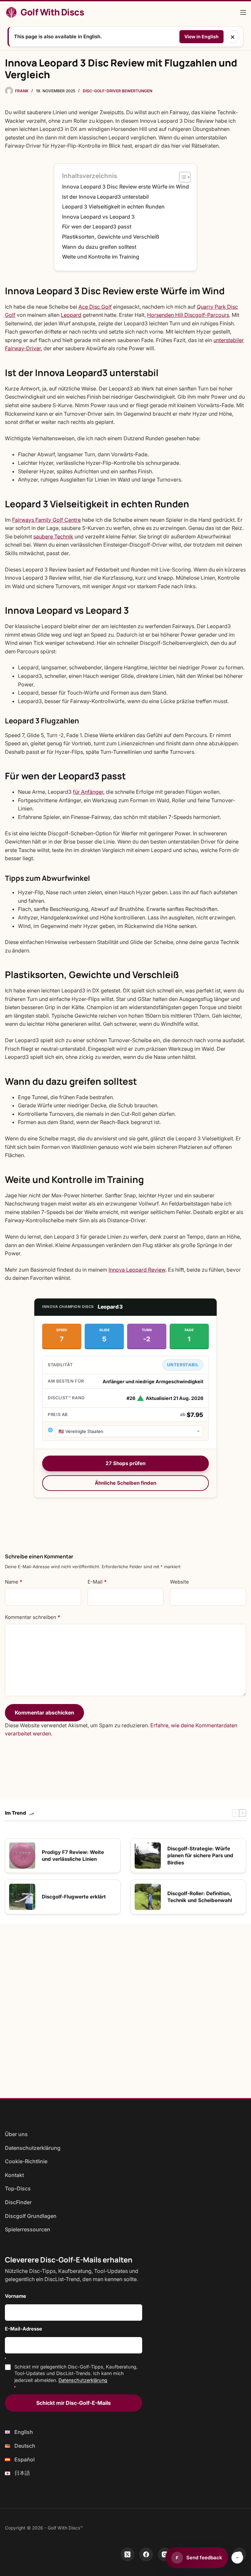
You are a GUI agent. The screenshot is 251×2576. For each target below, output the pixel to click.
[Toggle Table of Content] (182, 177)
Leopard (71, 315)
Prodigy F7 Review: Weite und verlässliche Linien (73, 1856)
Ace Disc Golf (95, 307)
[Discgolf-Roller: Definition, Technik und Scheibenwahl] (148, 1897)
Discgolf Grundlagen (31, 2216)
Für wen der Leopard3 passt (97, 227)
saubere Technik (53, 536)
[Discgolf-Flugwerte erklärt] (22, 1897)
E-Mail (97, 1582)
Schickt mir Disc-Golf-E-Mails (74, 2403)
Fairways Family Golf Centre (46, 520)
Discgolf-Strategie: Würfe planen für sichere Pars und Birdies (200, 1856)
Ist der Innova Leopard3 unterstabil (105, 197)
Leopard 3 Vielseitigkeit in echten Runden (113, 207)
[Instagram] (165, 2554)
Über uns (16, 2134)
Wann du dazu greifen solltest (99, 247)
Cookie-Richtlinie (26, 2161)
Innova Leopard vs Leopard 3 (98, 217)
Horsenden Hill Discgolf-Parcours (188, 315)
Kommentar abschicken (44, 1713)
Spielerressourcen (28, 2229)
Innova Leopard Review (137, 1270)
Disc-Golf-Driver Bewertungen (117, 91)
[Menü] (243, 12)
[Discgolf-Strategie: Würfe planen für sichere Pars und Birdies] (148, 1856)
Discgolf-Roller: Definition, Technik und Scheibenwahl (200, 1897)
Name (14, 1582)
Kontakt (14, 2175)
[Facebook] (146, 2554)
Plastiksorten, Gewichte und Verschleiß (111, 237)
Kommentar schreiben (33, 1617)
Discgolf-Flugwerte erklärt (74, 1897)
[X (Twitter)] (127, 2554)
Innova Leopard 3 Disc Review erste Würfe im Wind (125, 187)
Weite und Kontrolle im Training (101, 257)
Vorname (16, 2296)
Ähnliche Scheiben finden (125, 1483)
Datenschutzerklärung (33, 2148)
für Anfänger (88, 792)
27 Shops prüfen (125, 1463)
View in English (201, 36)
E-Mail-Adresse (24, 2329)
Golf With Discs (52, 12)
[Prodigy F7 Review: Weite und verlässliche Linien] (22, 1856)
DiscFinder (18, 2202)
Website (179, 1582)
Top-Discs (18, 2188)
